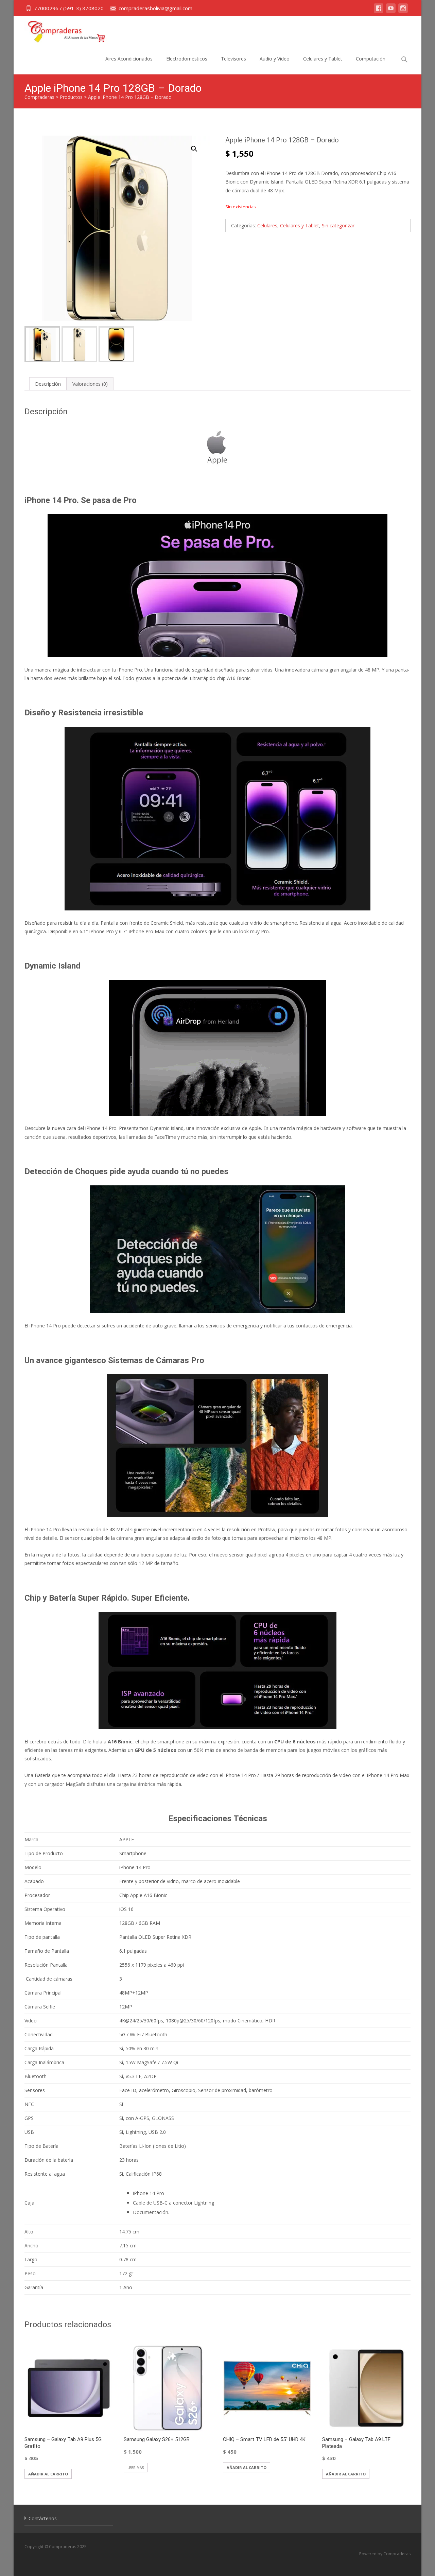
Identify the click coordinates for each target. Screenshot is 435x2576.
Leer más (136, 2468)
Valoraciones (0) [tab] (90, 384)
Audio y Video (275, 59)
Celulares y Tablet (323, 59)
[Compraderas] (61, 30)
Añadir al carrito (48, 2474)
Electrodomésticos (187, 59)
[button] (198, 146)
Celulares (267, 225)
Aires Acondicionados (129, 59)
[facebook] (379, 11)
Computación (371, 59)
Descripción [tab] (48, 384)
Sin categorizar (338, 225)
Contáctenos (43, 2518)
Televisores (233, 59)
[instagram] (403, 11)
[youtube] (391, 11)
